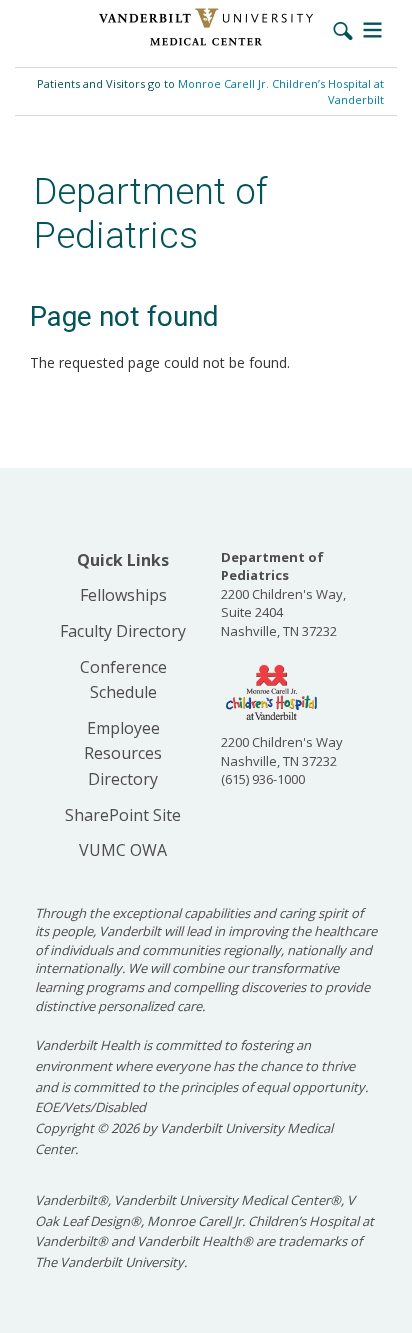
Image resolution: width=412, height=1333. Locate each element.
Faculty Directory (123, 631)
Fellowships (123, 595)
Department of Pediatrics (151, 213)
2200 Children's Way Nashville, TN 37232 (282, 751)
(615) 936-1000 (263, 779)
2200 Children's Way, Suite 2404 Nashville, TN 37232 (283, 594)
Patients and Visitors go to (210, 91)
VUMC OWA (123, 850)
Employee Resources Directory (123, 753)
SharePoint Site (123, 815)
